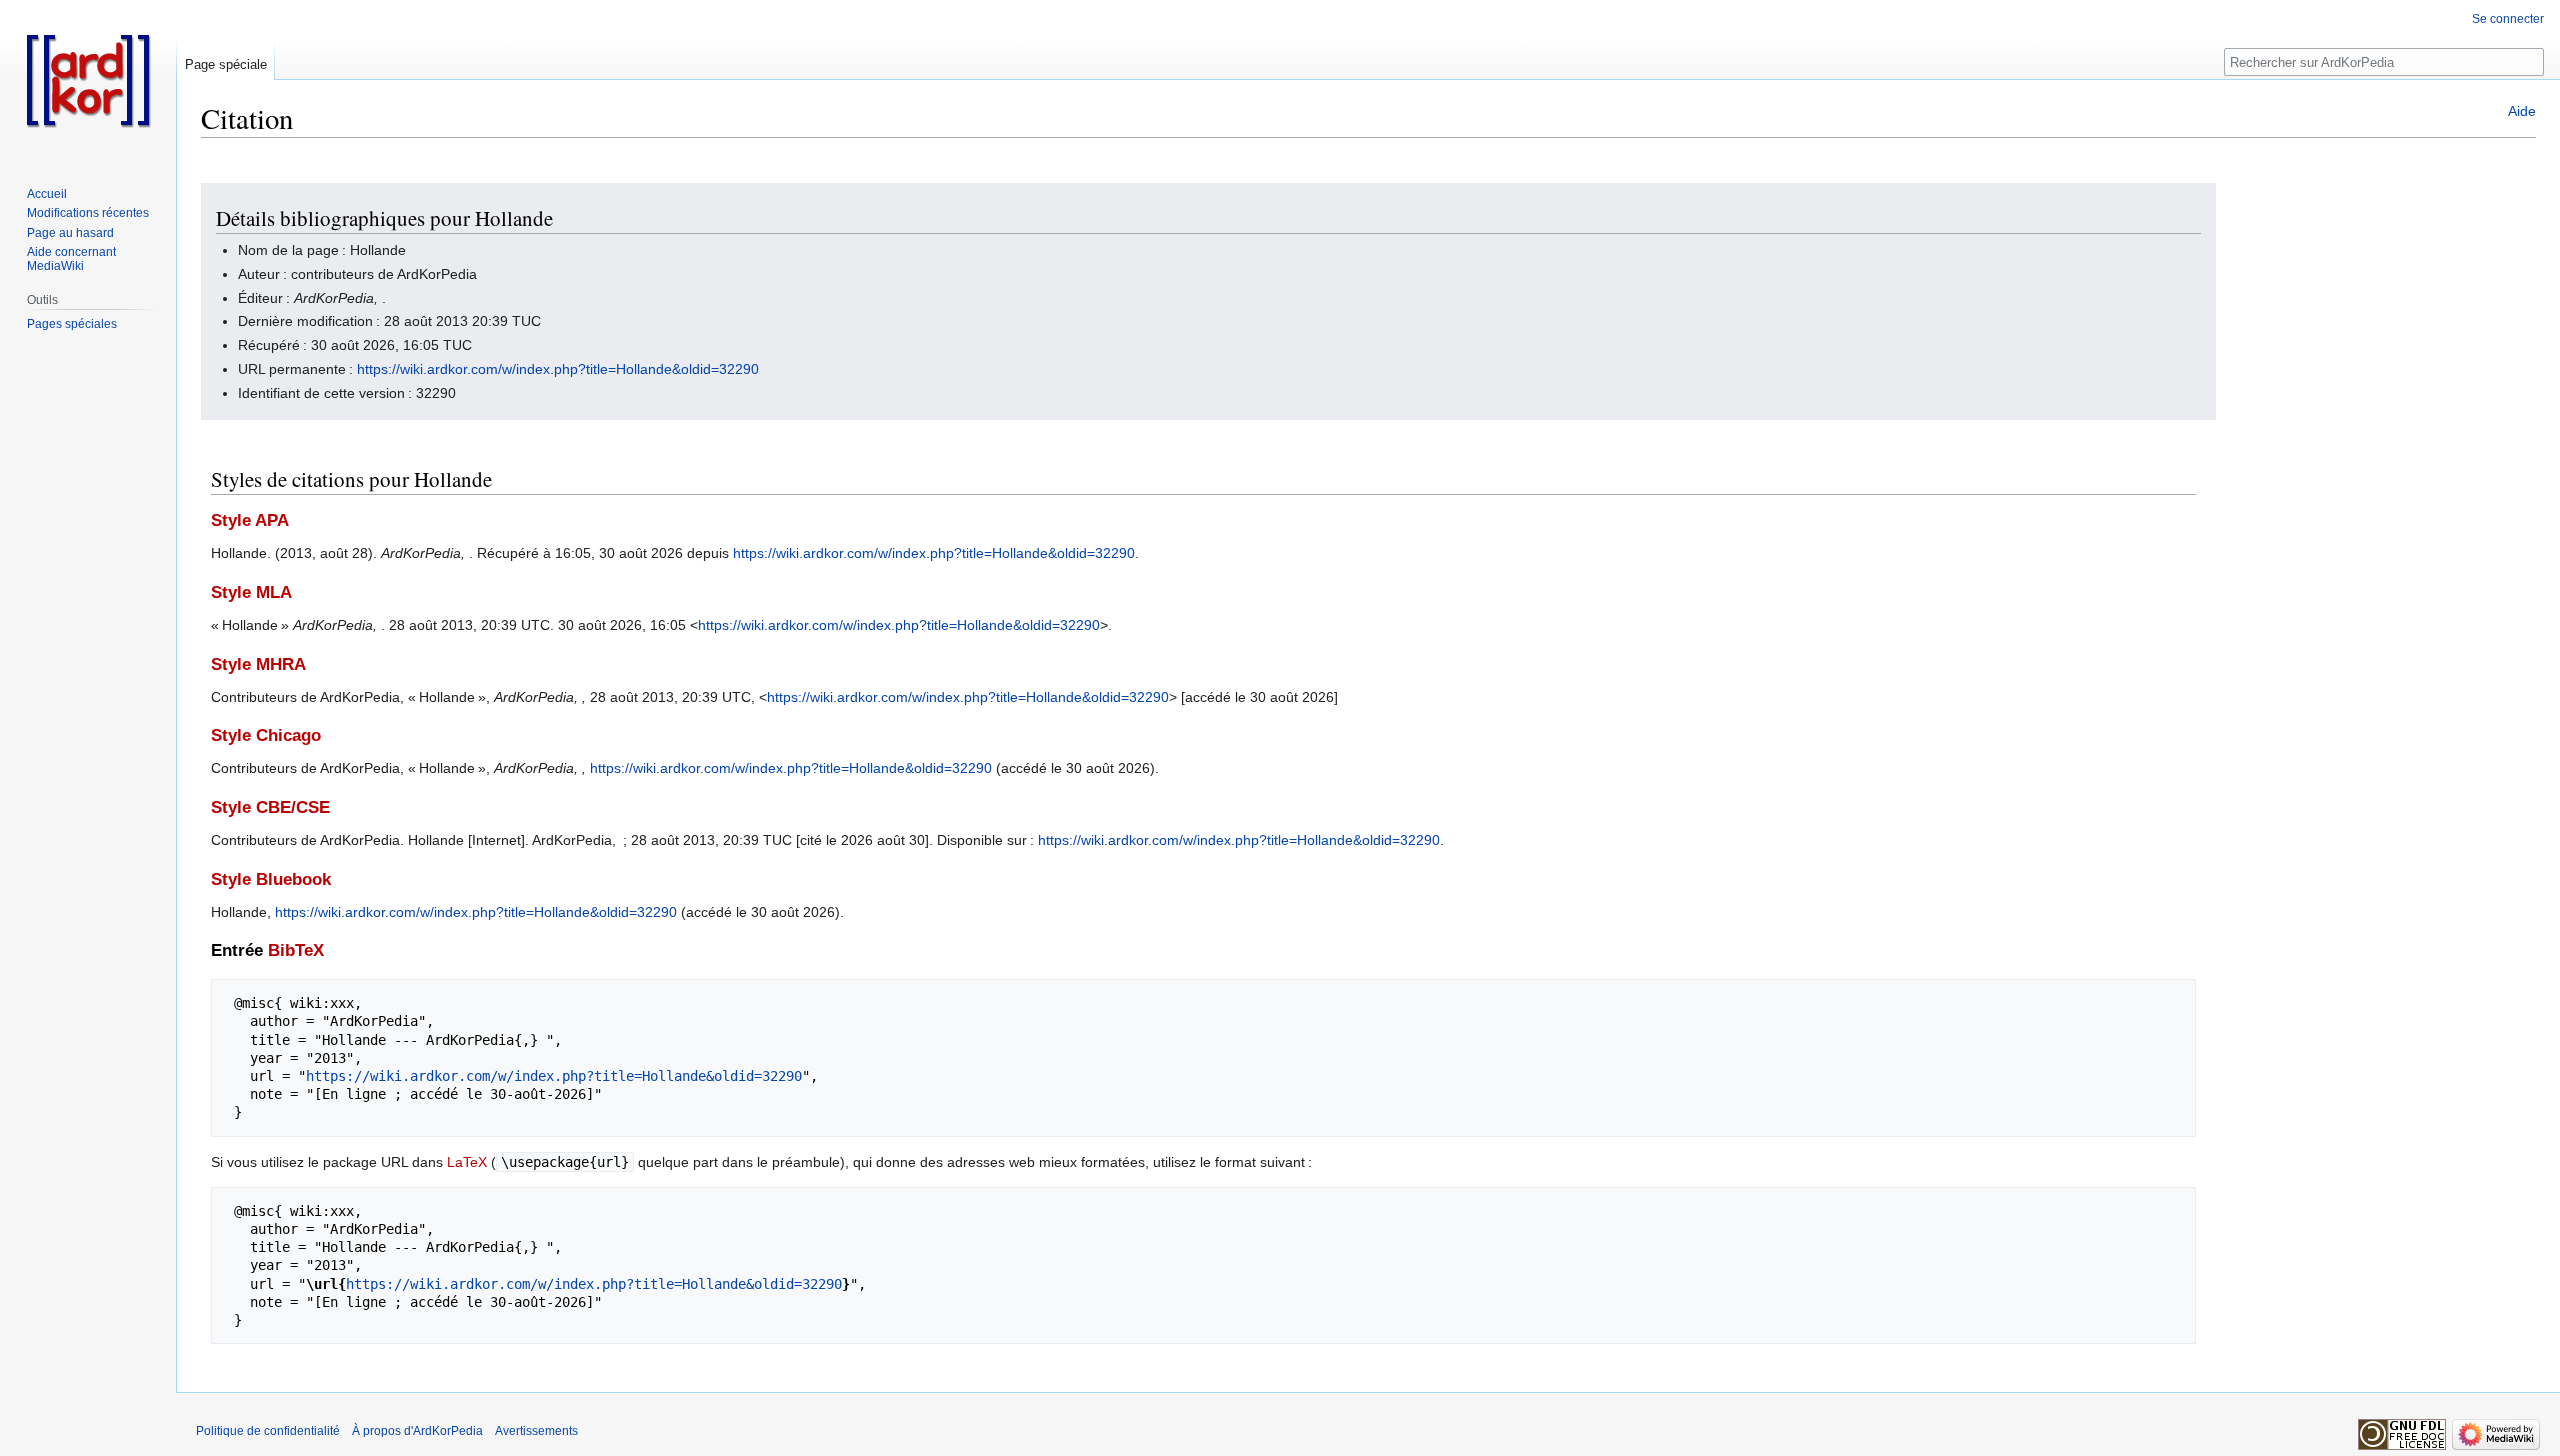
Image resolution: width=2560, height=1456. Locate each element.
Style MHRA (258, 664)
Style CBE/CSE (270, 807)
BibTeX (296, 950)
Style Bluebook (271, 879)
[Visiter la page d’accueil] (88, 80)
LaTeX (467, 1162)
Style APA (250, 520)
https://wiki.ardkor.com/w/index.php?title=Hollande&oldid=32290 (558, 369)
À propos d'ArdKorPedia (417, 1431)
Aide (2522, 111)
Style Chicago (266, 735)
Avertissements (536, 1431)
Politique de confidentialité (268, 1431)
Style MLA (251, 592)
